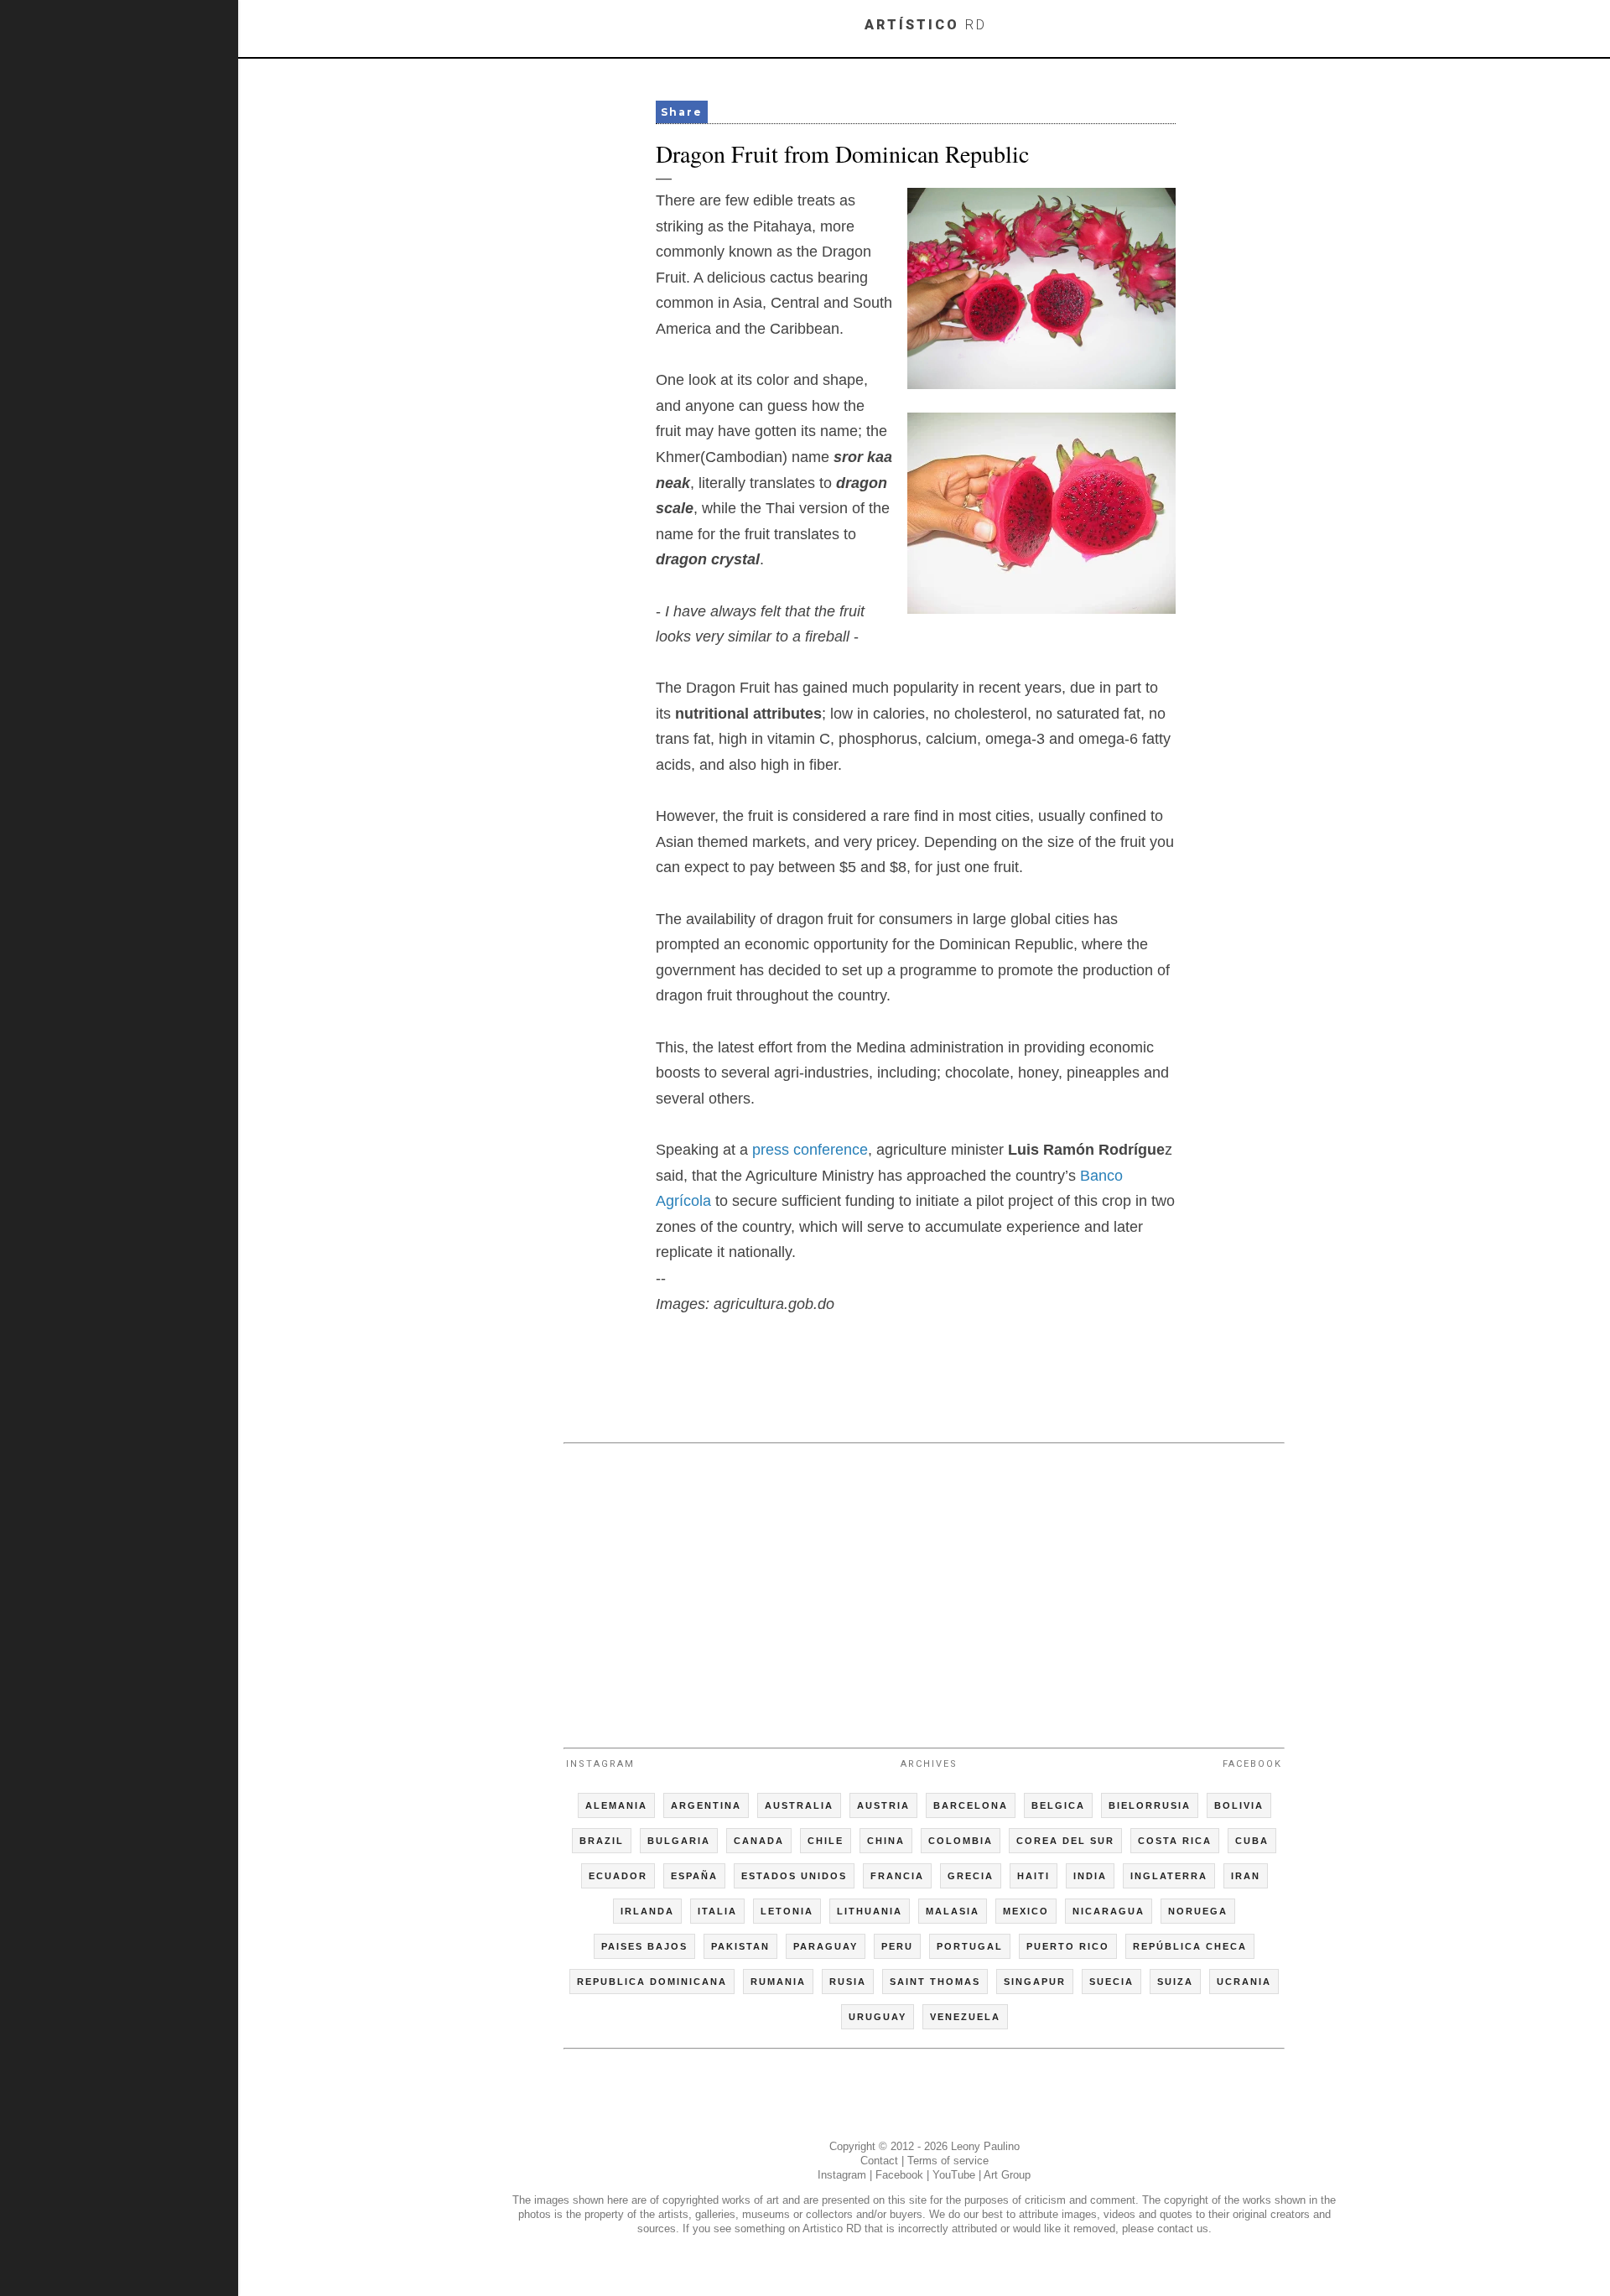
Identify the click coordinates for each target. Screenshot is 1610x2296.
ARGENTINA (706, 1805)
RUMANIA (778, 1982)
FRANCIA (897, 1876)
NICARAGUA (1109, 1911)
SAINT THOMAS (935, 1982)
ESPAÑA (694, 1876)
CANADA (759, 1841)
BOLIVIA (1239, 1805)
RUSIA (848, 1982)
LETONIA (787, 1911)
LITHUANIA (870, 1911)
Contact (879, 2161)
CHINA (886, 1841)
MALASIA (953, 1911)
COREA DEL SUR (1065, 1841)
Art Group (1007, 2175)
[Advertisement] (924, 1588)
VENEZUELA (965, 2017)
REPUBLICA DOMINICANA (652, 1982)
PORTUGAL (970, 1946)
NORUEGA (1198, 1911)
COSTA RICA (1175, 1841)
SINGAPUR (1035, 1982)
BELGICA (1058, 1805)
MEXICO (1026, 1911)
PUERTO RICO (1068, 1946)
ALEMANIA (616, 1805)
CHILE (826, 1841)
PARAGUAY (826, 1946)
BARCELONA (971, 1805)
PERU (897, 1946)
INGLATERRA (1169, 1876)
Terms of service (948, 2161)
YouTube (954, 2175)
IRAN (1246, 1876)
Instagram (600, 1764)
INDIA (1090, 1876)
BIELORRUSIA (1150, 1805)
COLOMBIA (961, 1841)
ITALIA (717, 1911)
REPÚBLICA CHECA (1190, 1946)
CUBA (1252, 1841)
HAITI (1034, 1876)
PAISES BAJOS (644, 1946)
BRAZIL (602, 1841)
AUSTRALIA (799, 1805)
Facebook (1252, 1764)
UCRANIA (1244, 1982)
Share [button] (682, 112)
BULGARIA (679, 1841)
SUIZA (1175, 1982)
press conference (810, 1150)
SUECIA (1111, 1982)
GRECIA (971, 1876)
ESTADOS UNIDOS (794, 1876)
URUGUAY (878, 2017)
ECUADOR (618, 1876)
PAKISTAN (740, 1946)
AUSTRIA (883, 1805)
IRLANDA (647, 1911)
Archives (929, 1764)
